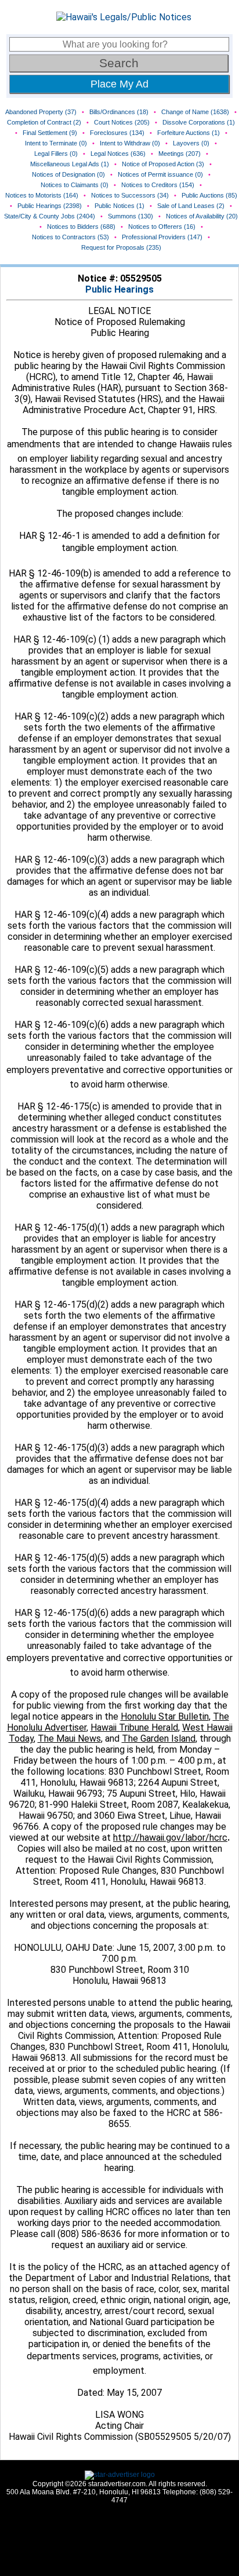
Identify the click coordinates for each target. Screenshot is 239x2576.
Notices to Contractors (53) (70, 237)
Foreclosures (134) (117, 133)
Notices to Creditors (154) (158, 185)
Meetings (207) (180, 154)
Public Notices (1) (119, 206)
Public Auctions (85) (209, 195)
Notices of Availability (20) (202, 216)
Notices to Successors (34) (130, 195)
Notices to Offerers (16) (162, 227)
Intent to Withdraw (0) (130, 143)
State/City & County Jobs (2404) (50, 216)
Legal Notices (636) (118, 154)
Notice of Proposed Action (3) (163, 164)
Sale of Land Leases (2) (191, 206)
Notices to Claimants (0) (75, 185)
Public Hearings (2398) (50, 206)
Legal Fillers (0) (56, 154)
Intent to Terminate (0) (56, 143)
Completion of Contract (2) (44, 122)
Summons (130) (131, 216)
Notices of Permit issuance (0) (160, 174)
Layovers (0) (191, 143)
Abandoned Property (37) (41, 112)
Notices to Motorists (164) (42, 195)
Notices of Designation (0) (68, 174)
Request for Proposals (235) (121, 247)
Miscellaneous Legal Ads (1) (70, 164)
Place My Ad (119, 84)
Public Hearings (119, 289)
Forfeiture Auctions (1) (189, 133)
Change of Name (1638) (195, 112)
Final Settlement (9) (50, 133)
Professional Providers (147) (162, 237)
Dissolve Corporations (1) (199, 122)
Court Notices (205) (122, 122)
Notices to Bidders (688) (81, 227)
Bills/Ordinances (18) (119, 112)
